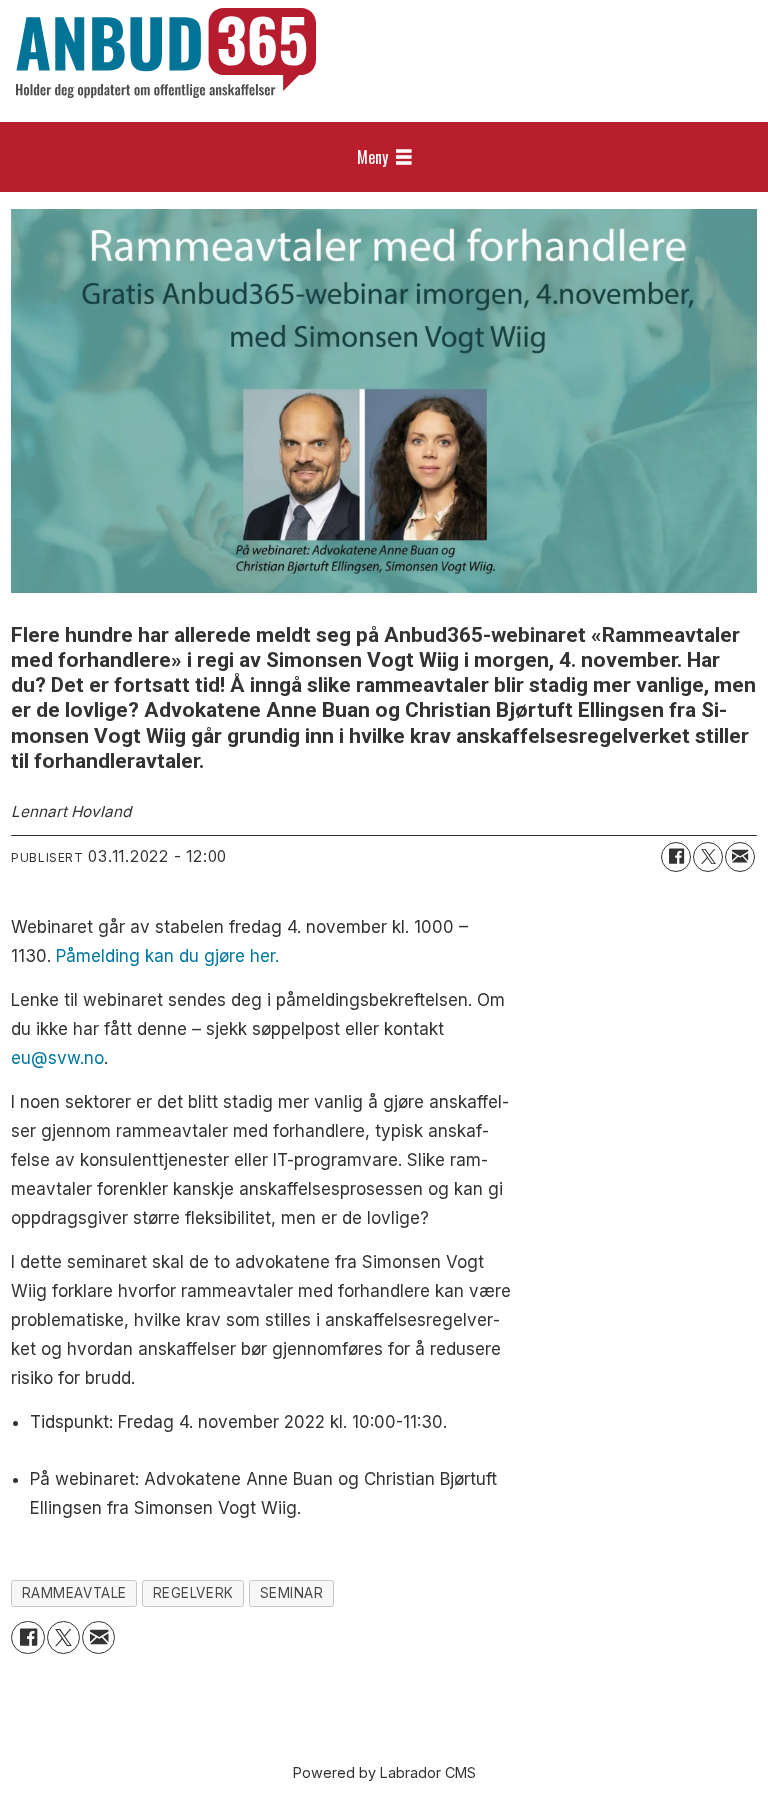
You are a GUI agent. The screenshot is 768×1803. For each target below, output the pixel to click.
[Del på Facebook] (676, 857)
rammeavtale (74, 1593)
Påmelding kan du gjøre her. (167, 956)
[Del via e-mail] (740, 857)
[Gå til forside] (166, 53)
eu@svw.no (57, 1058)
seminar (292, 1593)
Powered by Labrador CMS (384, 1772)
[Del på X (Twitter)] (708, 857)
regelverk (193, 1593)
